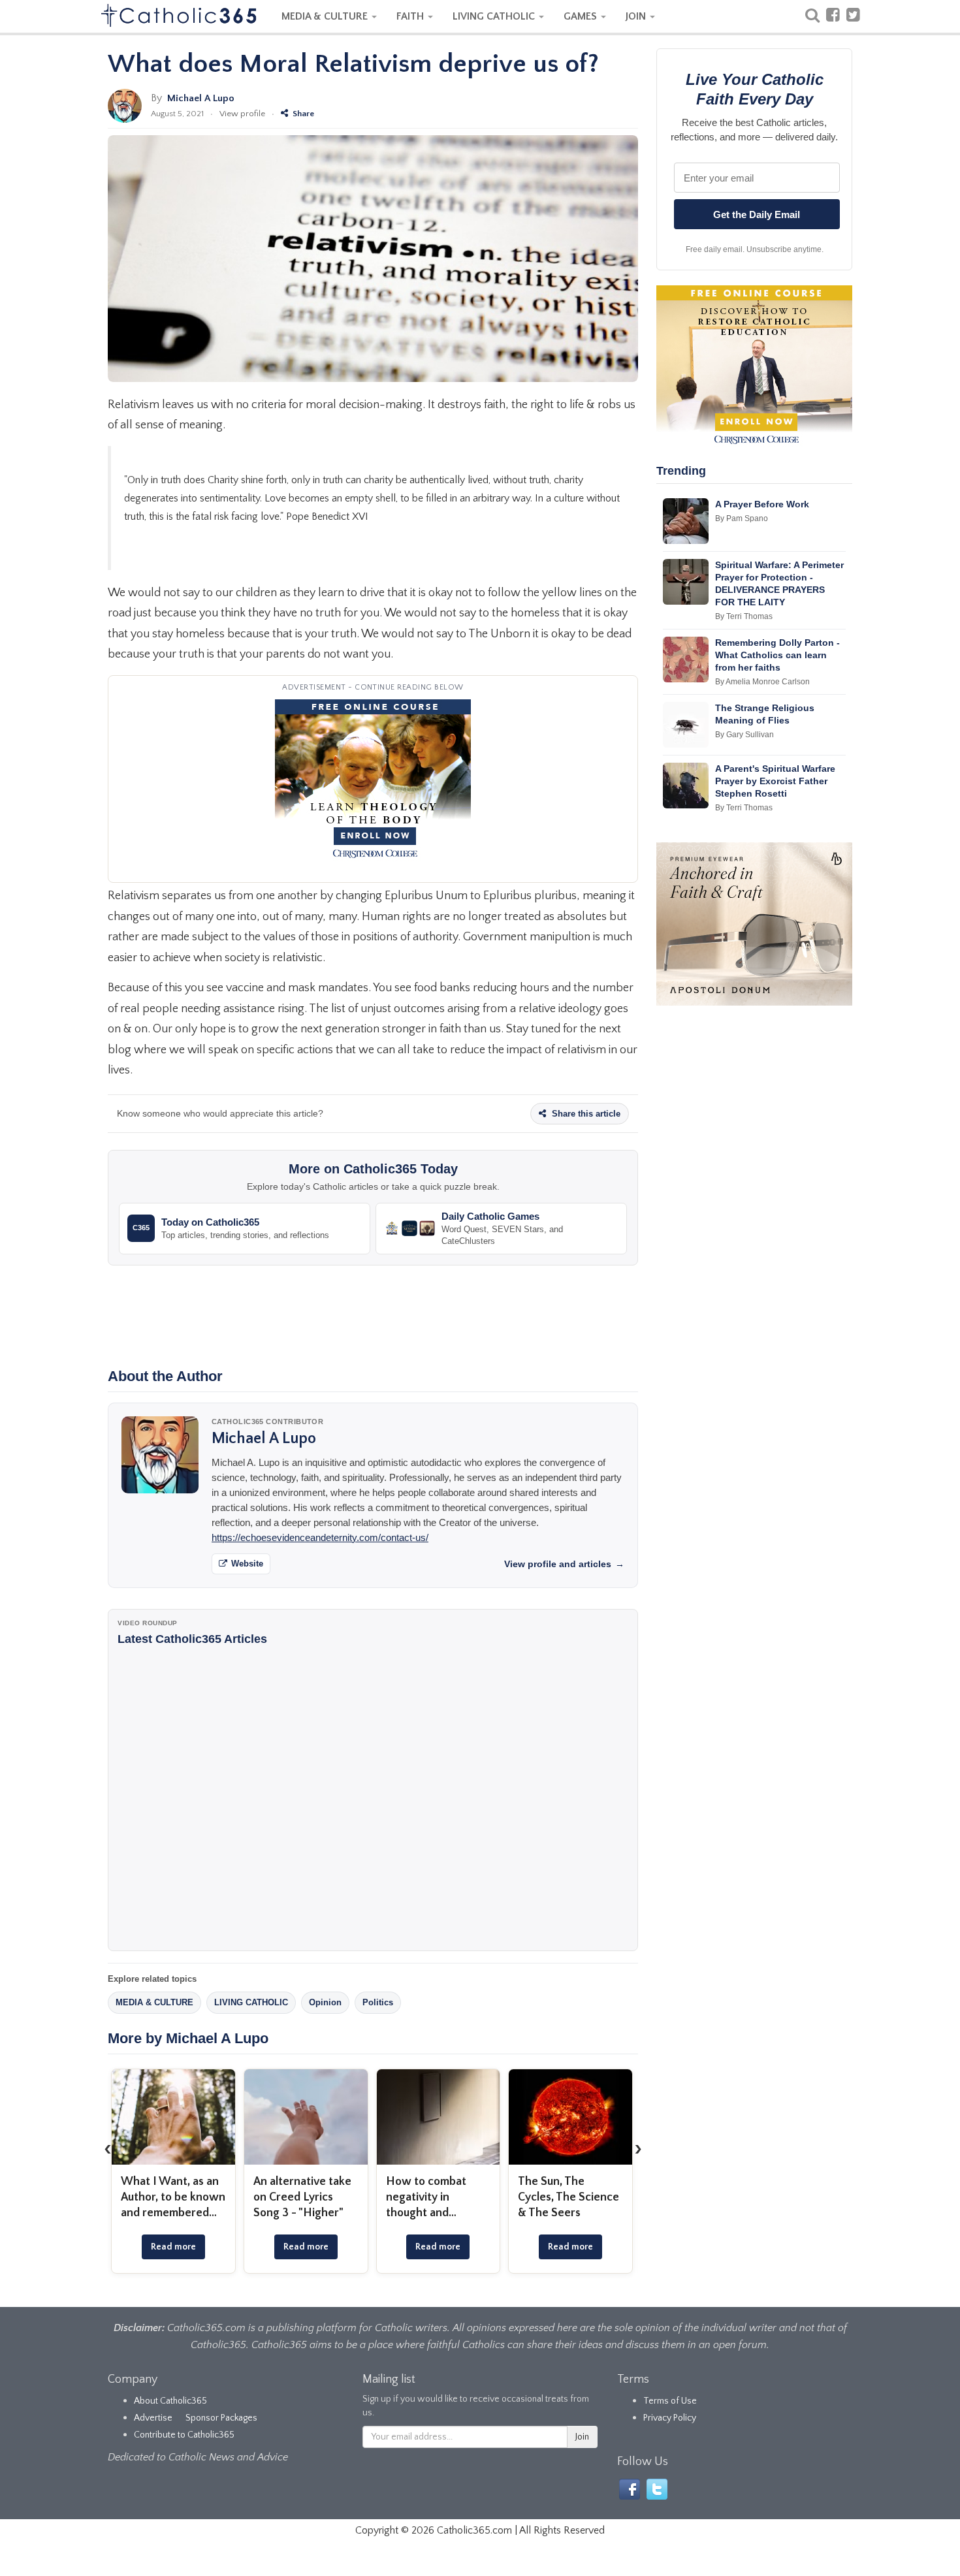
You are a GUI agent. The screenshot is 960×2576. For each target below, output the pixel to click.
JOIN (637, 16)
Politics (378, 2002)
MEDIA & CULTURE (326, 16)
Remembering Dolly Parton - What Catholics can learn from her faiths (777, 655)
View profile (242, 114)
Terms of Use (670, 2401)
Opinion (325, 2002)
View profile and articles (564, 1564)
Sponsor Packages (221, 2418)
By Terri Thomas (744, 616)
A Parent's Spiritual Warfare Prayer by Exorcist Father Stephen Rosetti (775, 781)
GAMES (582, 16)
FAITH (411, 16)
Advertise (153, 2418)
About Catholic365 (170, 2401)
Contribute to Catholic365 (184, 2435)
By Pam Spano (742, 518)
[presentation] (108, 2148)
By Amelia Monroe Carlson (762, 682)
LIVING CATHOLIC (495, 16)
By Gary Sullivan (744, 735)
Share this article (585, 1114)
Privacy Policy (670, 2418)
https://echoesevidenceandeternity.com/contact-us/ (320, 1537)
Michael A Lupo (201, 98)
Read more (173, 2247)
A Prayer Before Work (762, 504)
